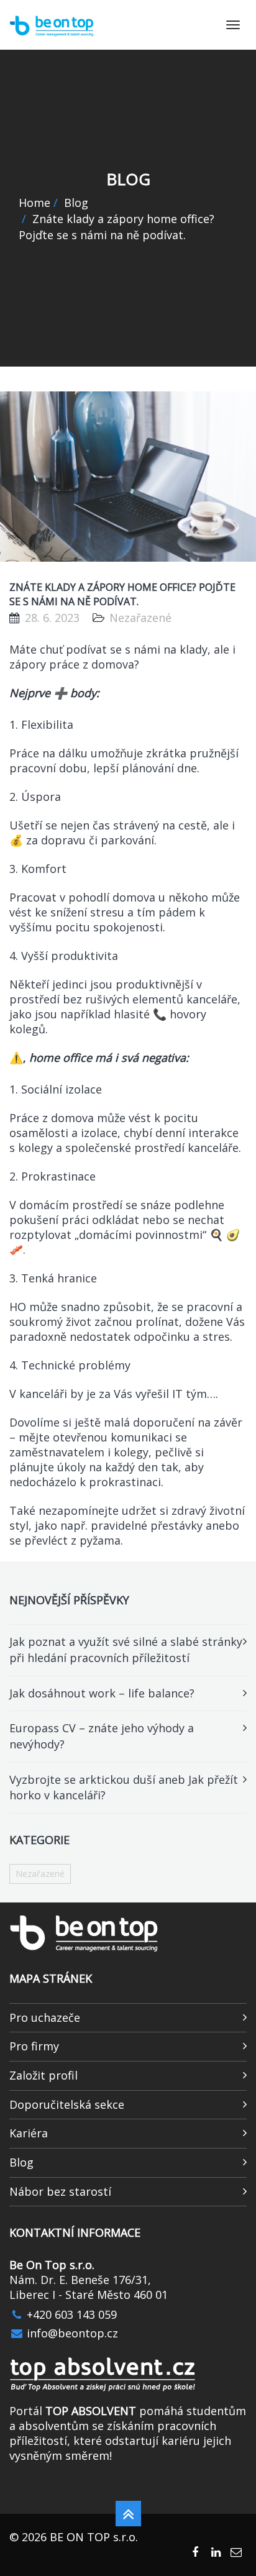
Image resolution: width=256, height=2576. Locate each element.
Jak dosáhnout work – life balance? (102, 1693)
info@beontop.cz (71, 2333)
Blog (76, 203)
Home (34, 203)
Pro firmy (34, 2046)
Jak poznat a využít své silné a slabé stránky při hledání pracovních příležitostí (126, 1650)
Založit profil (43, 2075)
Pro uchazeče (45, 2017)
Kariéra (29, 2133)
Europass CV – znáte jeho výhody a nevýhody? (102, 1736)
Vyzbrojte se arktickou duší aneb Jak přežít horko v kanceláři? (124, 1788)
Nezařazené (40, 1874)
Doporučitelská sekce (67, 2104)
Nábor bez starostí (60, 2191)
